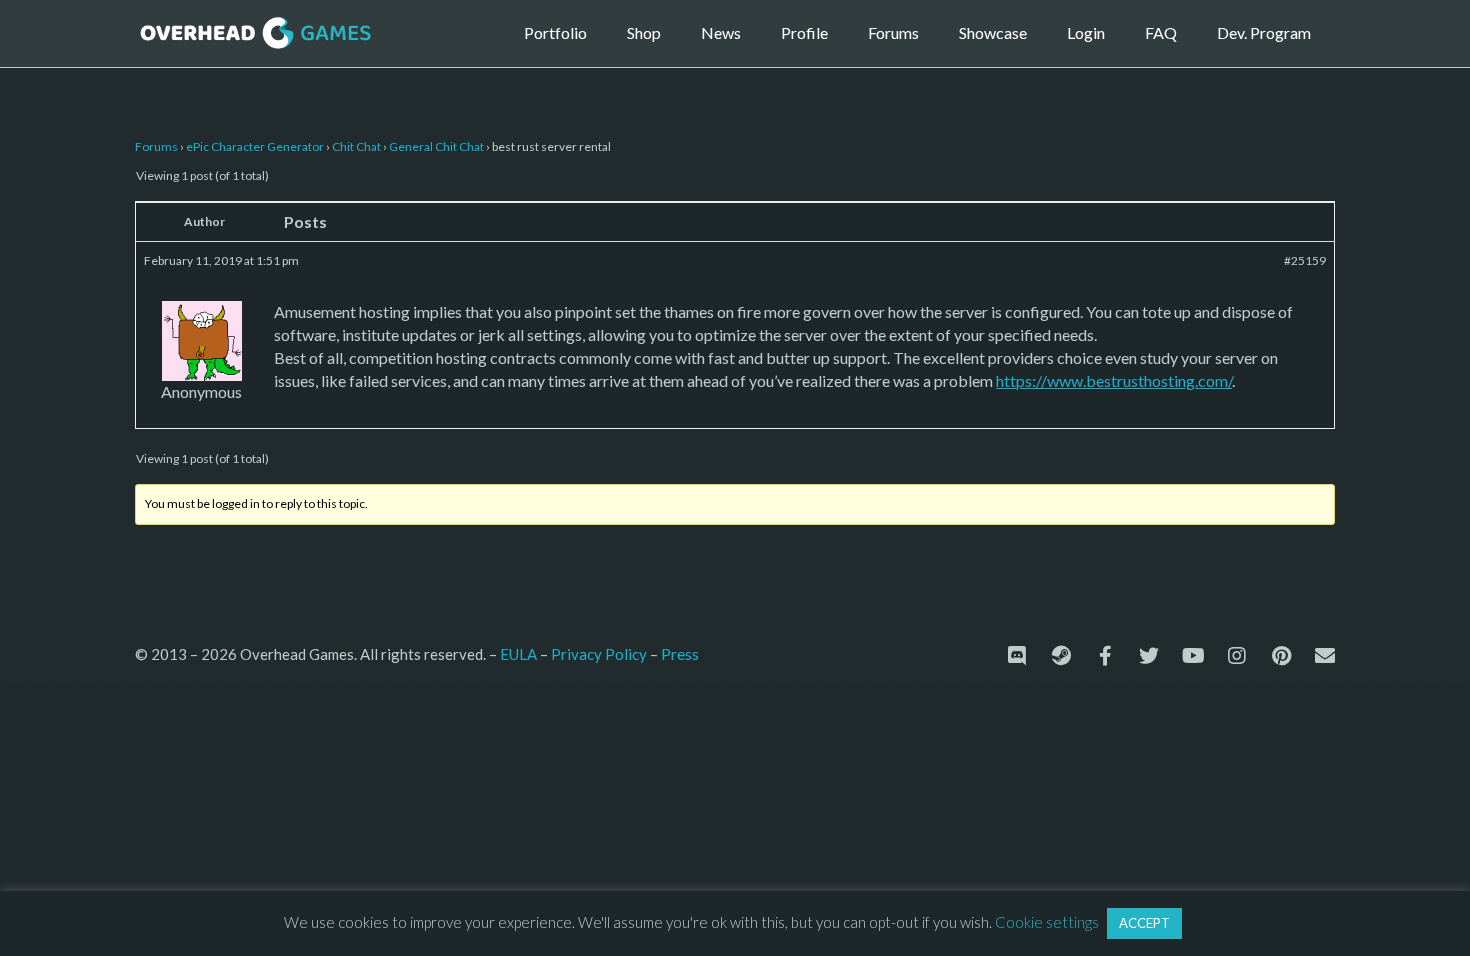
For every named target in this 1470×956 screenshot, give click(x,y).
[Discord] (1017, 656)
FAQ (1161, 32)
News (721, 32)
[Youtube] (1193, 656)
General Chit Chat (436, 146)
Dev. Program (1264, 32)
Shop (644, 32)
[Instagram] (1237, 656)
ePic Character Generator (255, 146)
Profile (804, 32)
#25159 (1305, 260)
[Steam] (1061, 656)
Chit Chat (356, 146)
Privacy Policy (599, 654)
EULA (518, 654)
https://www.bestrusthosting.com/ (1114, 380)
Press (680, 653)
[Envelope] (1325, 656)
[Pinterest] (1281, 656)
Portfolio (555, 32)
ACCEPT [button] (1144, 923)
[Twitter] (1149, 656)
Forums (893, 32)
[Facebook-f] (1105, 656)
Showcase (993, 32)
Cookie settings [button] (1047, 922)
